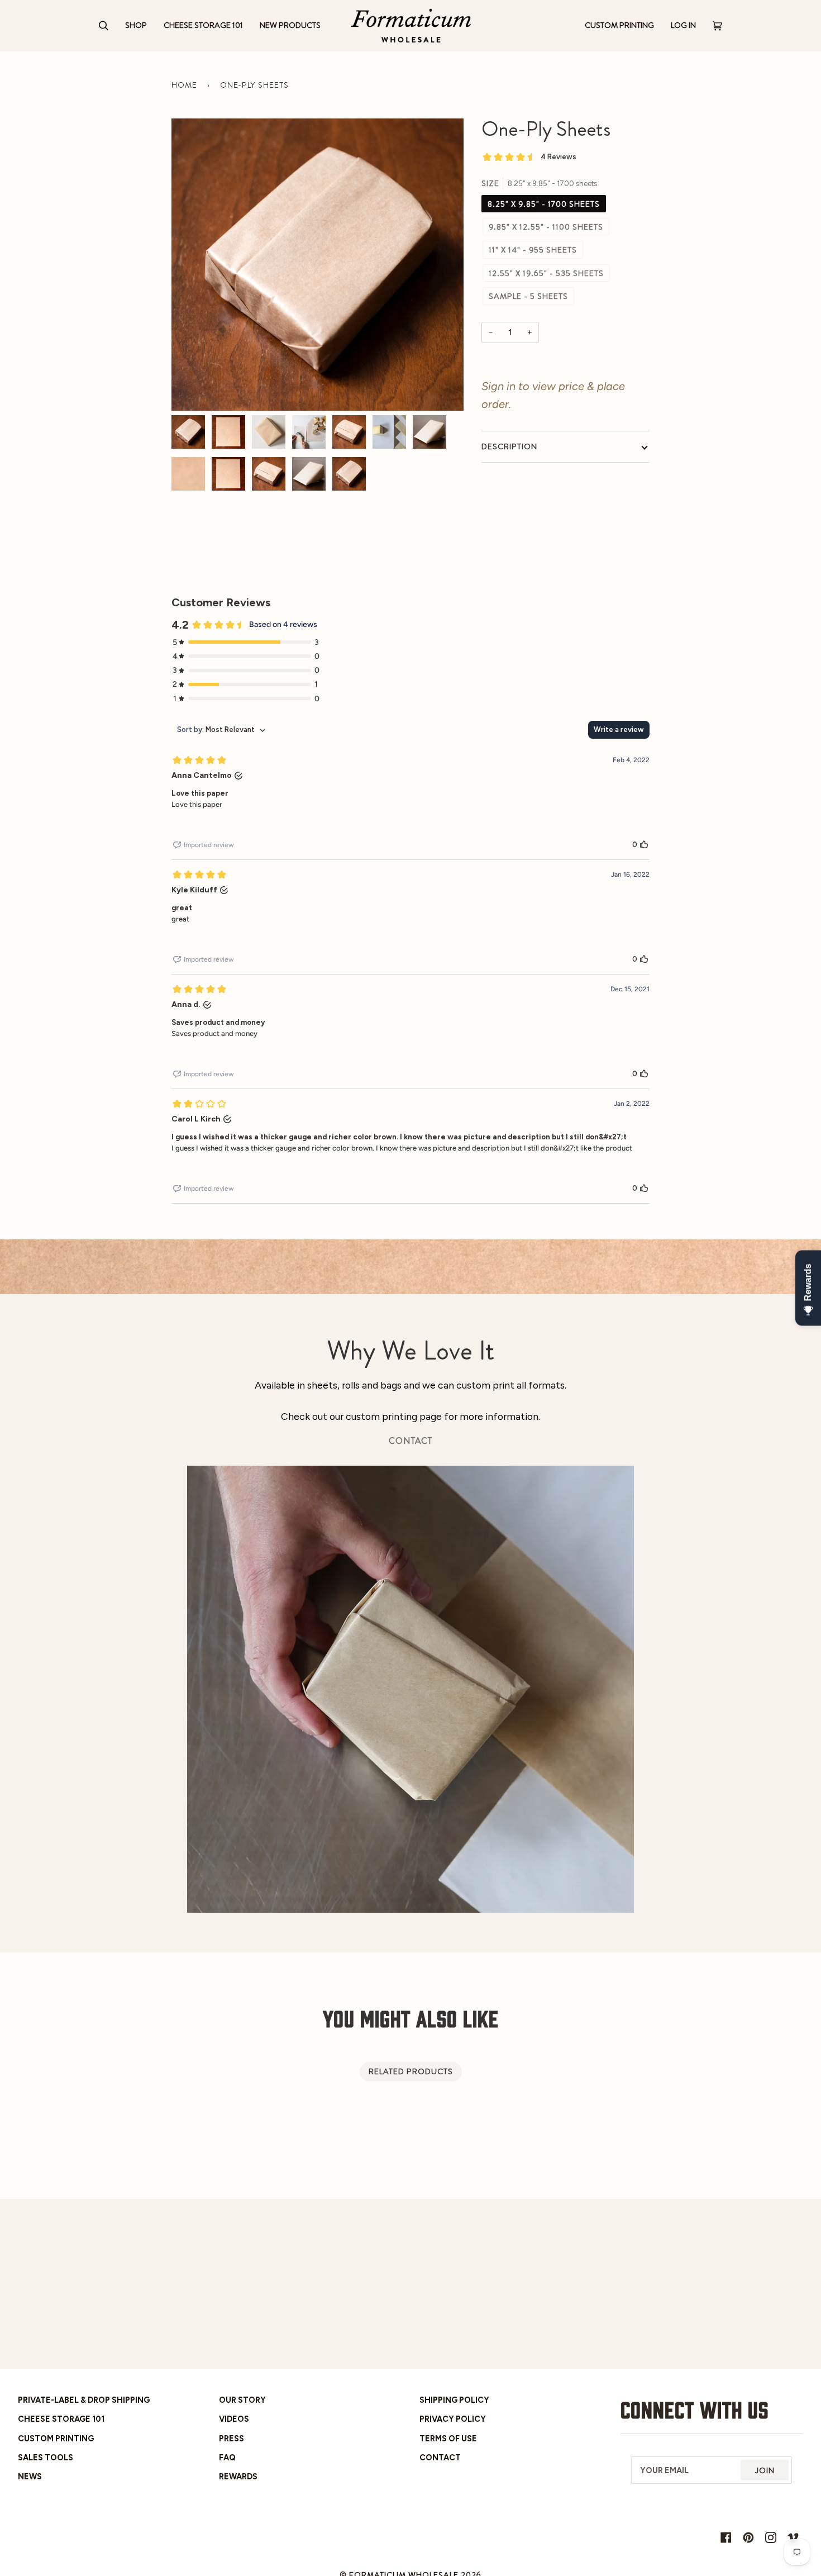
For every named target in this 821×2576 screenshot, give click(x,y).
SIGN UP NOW (517, 1361)
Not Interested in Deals (517, 1390)
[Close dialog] (611, 1155)
